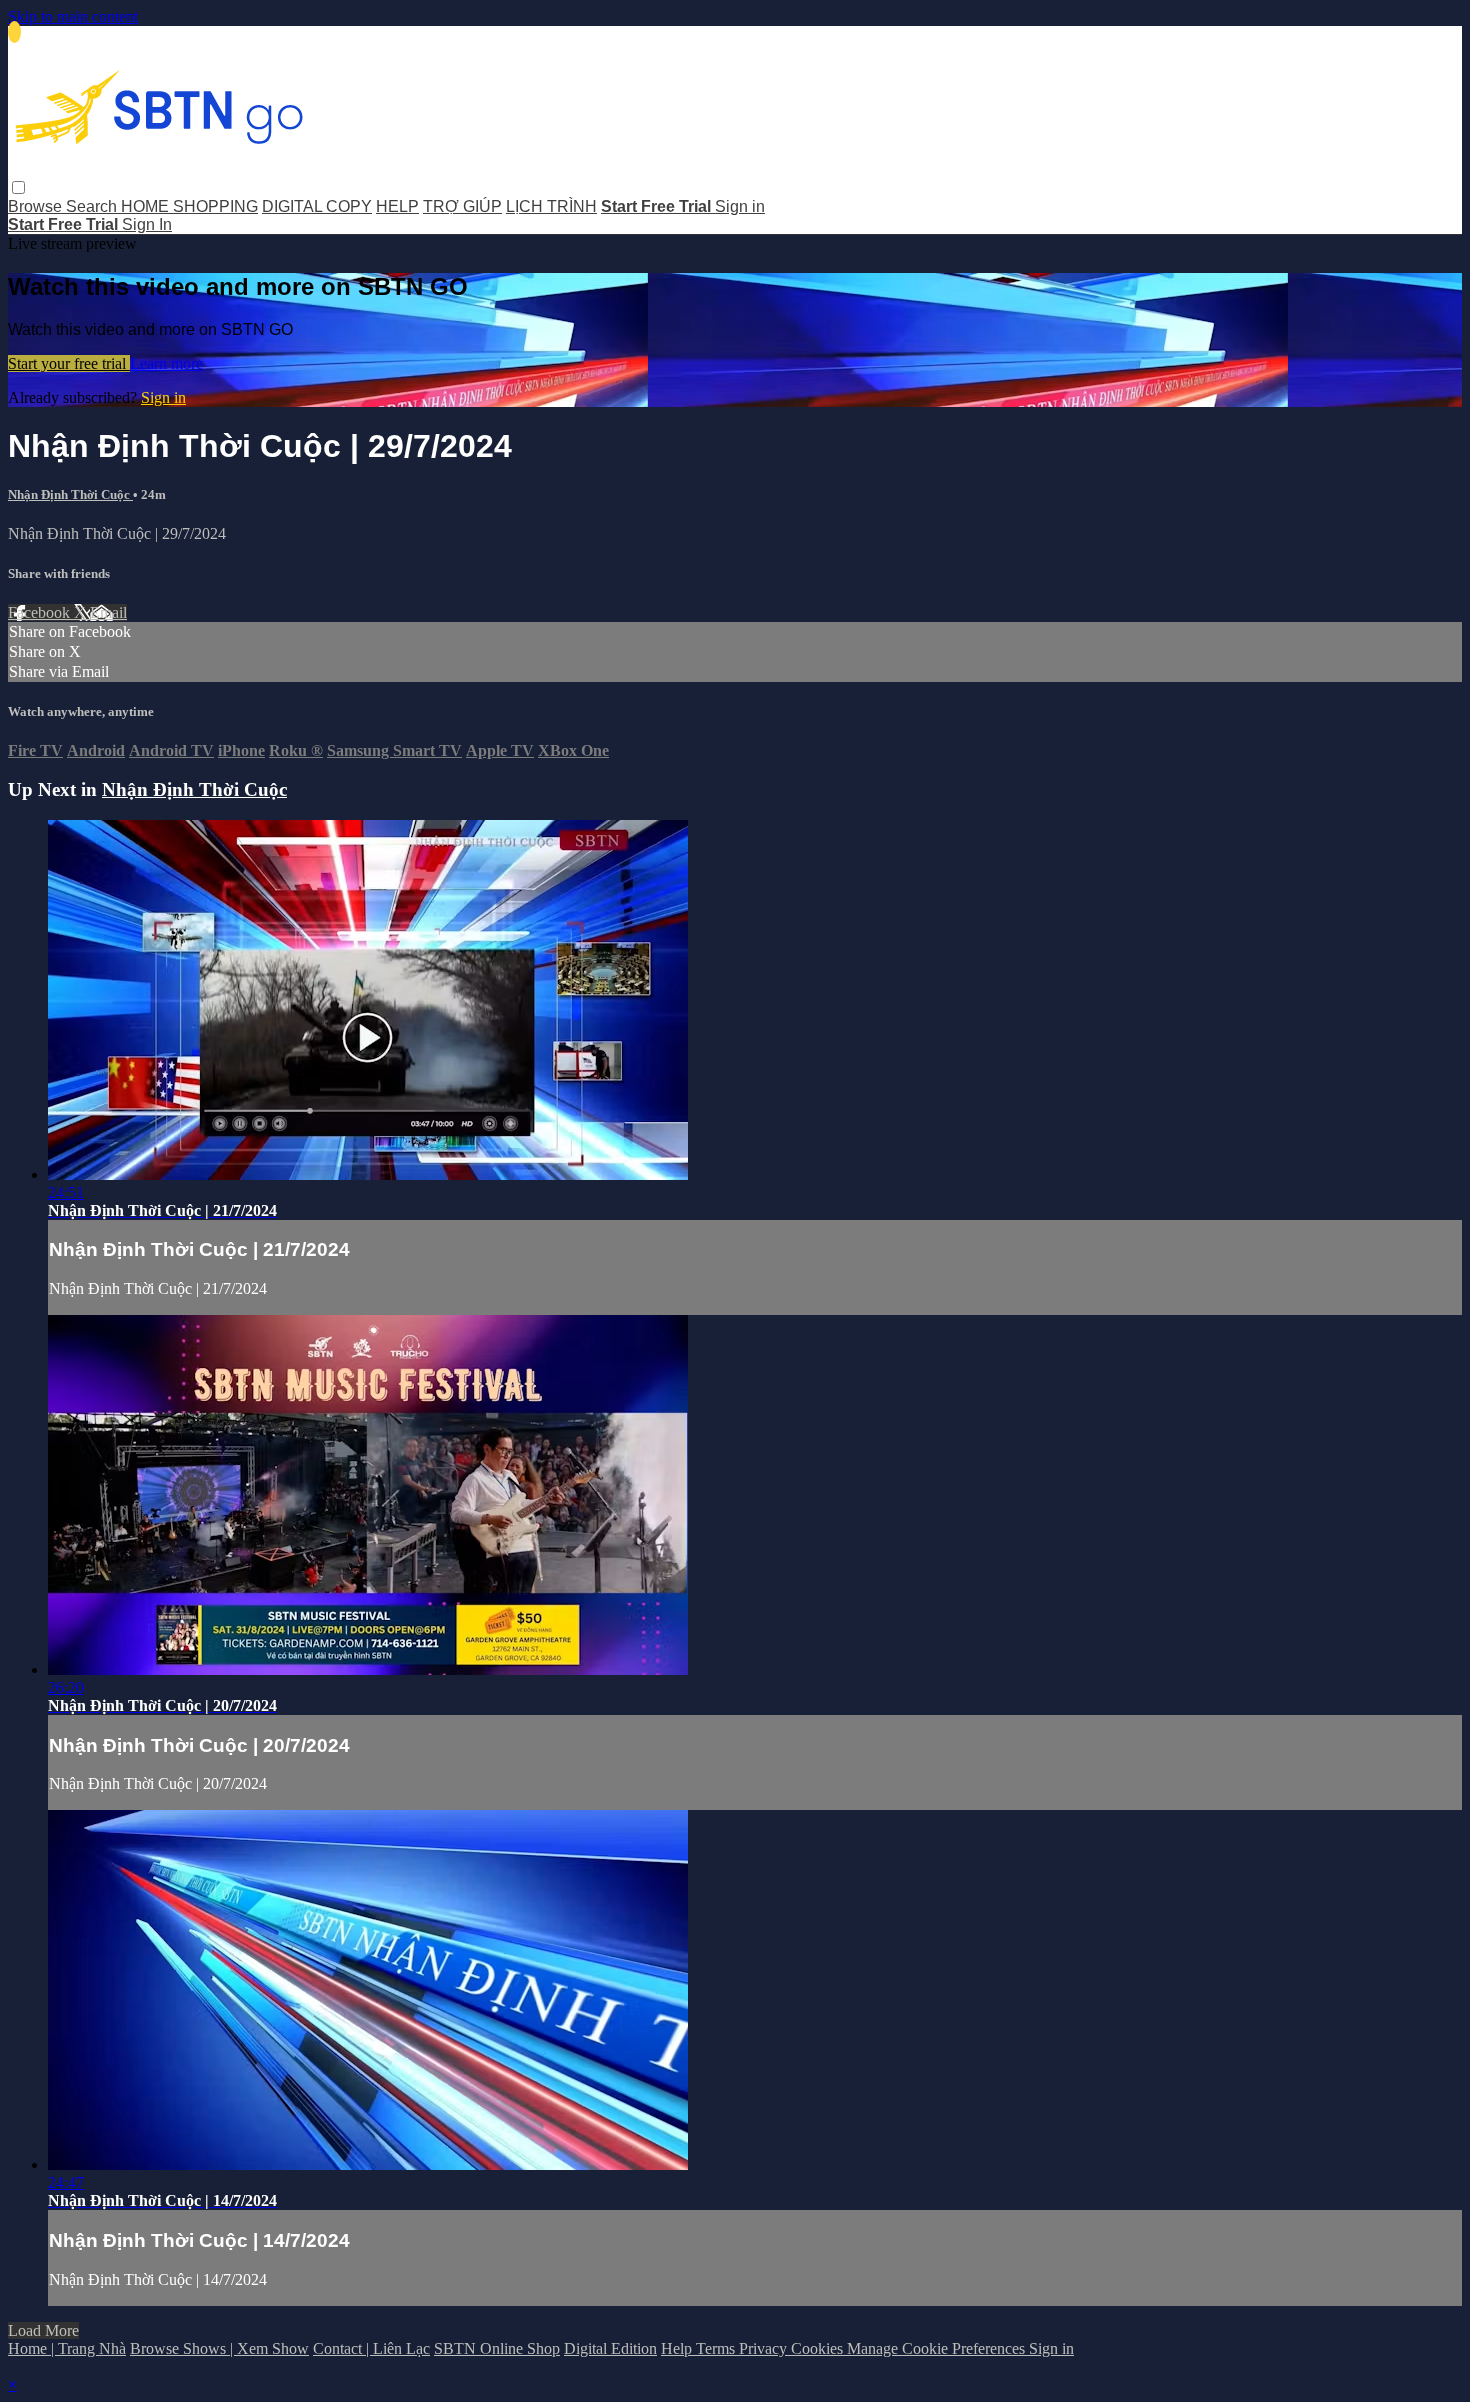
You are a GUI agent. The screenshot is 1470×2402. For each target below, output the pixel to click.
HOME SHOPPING (189, 206)
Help (678, 2348)
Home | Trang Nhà (67, 2348)
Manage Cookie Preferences (938, 2348)
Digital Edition (610, 2348)
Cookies (819, 2348)
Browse (37, 206)
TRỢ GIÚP (462, 206)
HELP (397, 206)
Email (108, 612)
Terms (717, 2348)
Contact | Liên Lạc (371, 2348)
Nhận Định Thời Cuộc (70, 494)
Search (93, 206)
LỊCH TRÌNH (551, 206)
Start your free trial (69, 363)
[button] (18, 187)
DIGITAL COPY (317, 206)
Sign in (740, 206)
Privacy (765, 2348)
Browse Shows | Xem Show (219, 2348)
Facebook (41, 612)
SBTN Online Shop (497, 2348)
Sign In (147, 224)
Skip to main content (73, 16)
